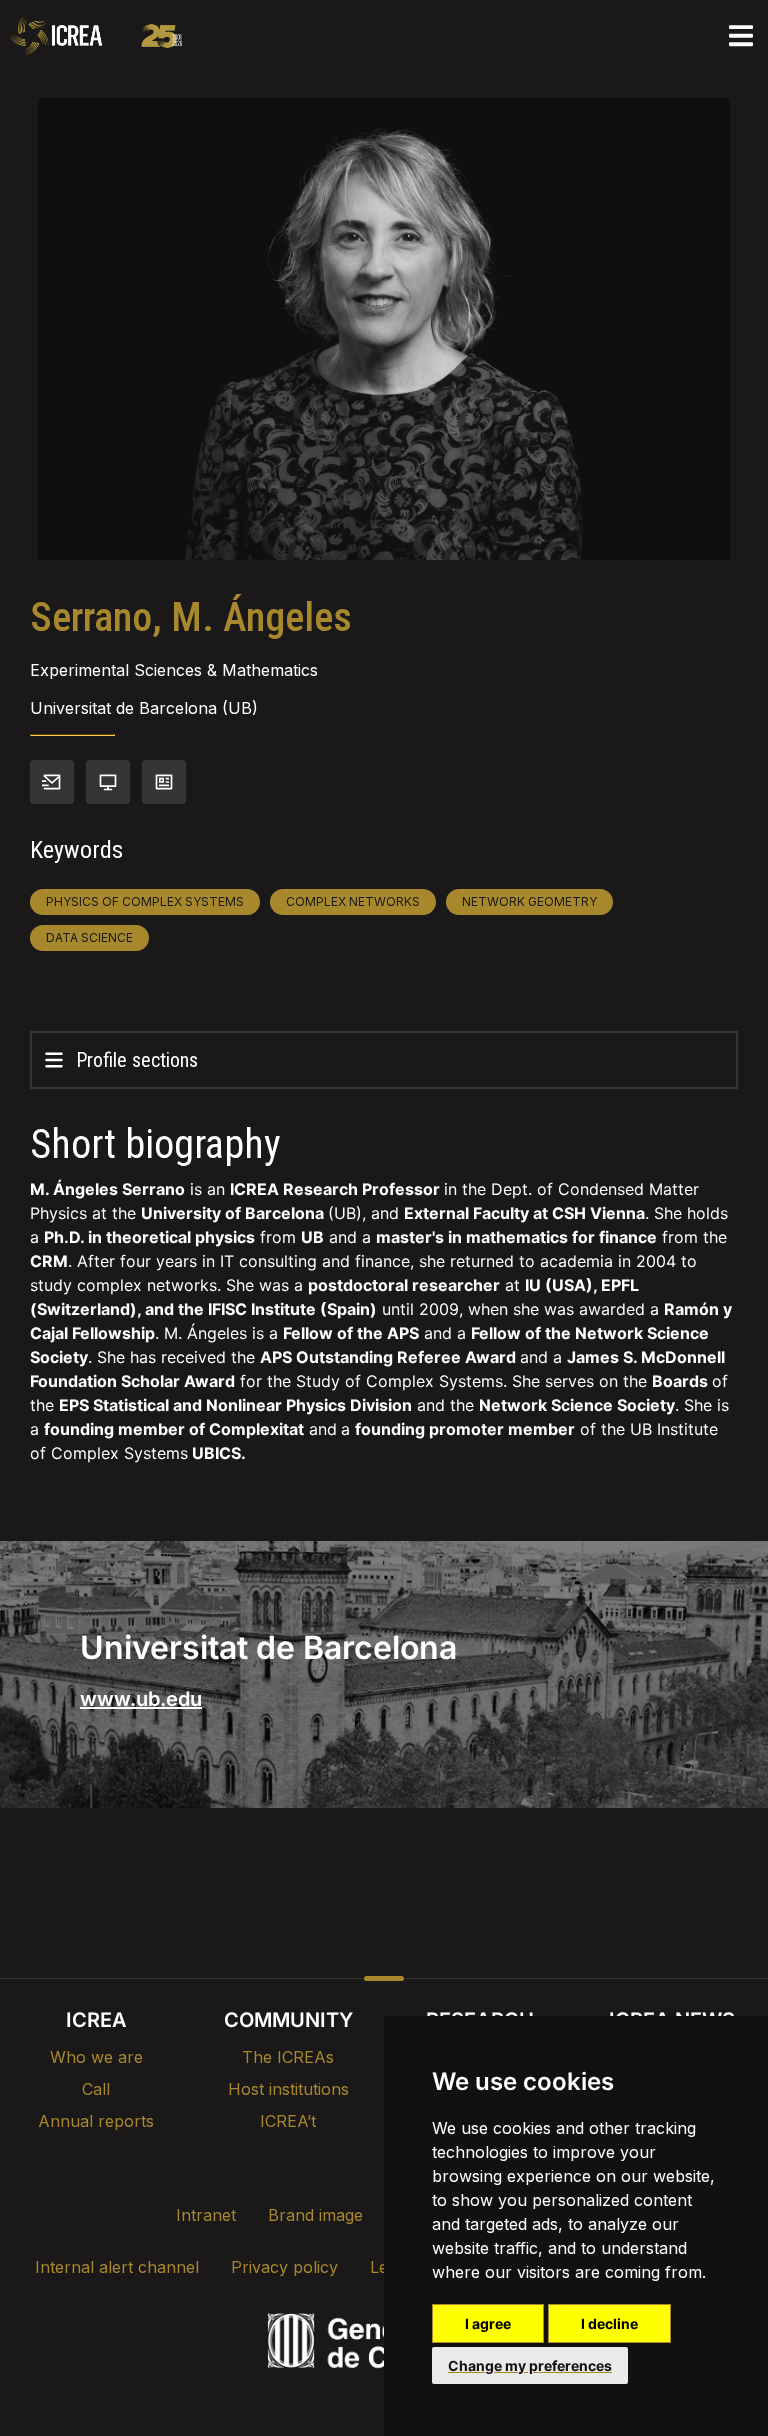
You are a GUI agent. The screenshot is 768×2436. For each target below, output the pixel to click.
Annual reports (96, 2121)
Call (96, 2089)
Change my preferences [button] (530, 2365)
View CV (164, 782)
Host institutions (288, 2089)
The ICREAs (288, 2057)
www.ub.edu (141, 1699)
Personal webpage (108, 782)
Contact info (52, 782)
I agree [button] (488, 2323)
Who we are (96, 2057)
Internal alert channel (117, 2267)
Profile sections (137, 1060)
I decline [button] (609, 2323)
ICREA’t (288, 2121)
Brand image (315, 2215)
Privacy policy (284, 2267)
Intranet (206, 2215)
